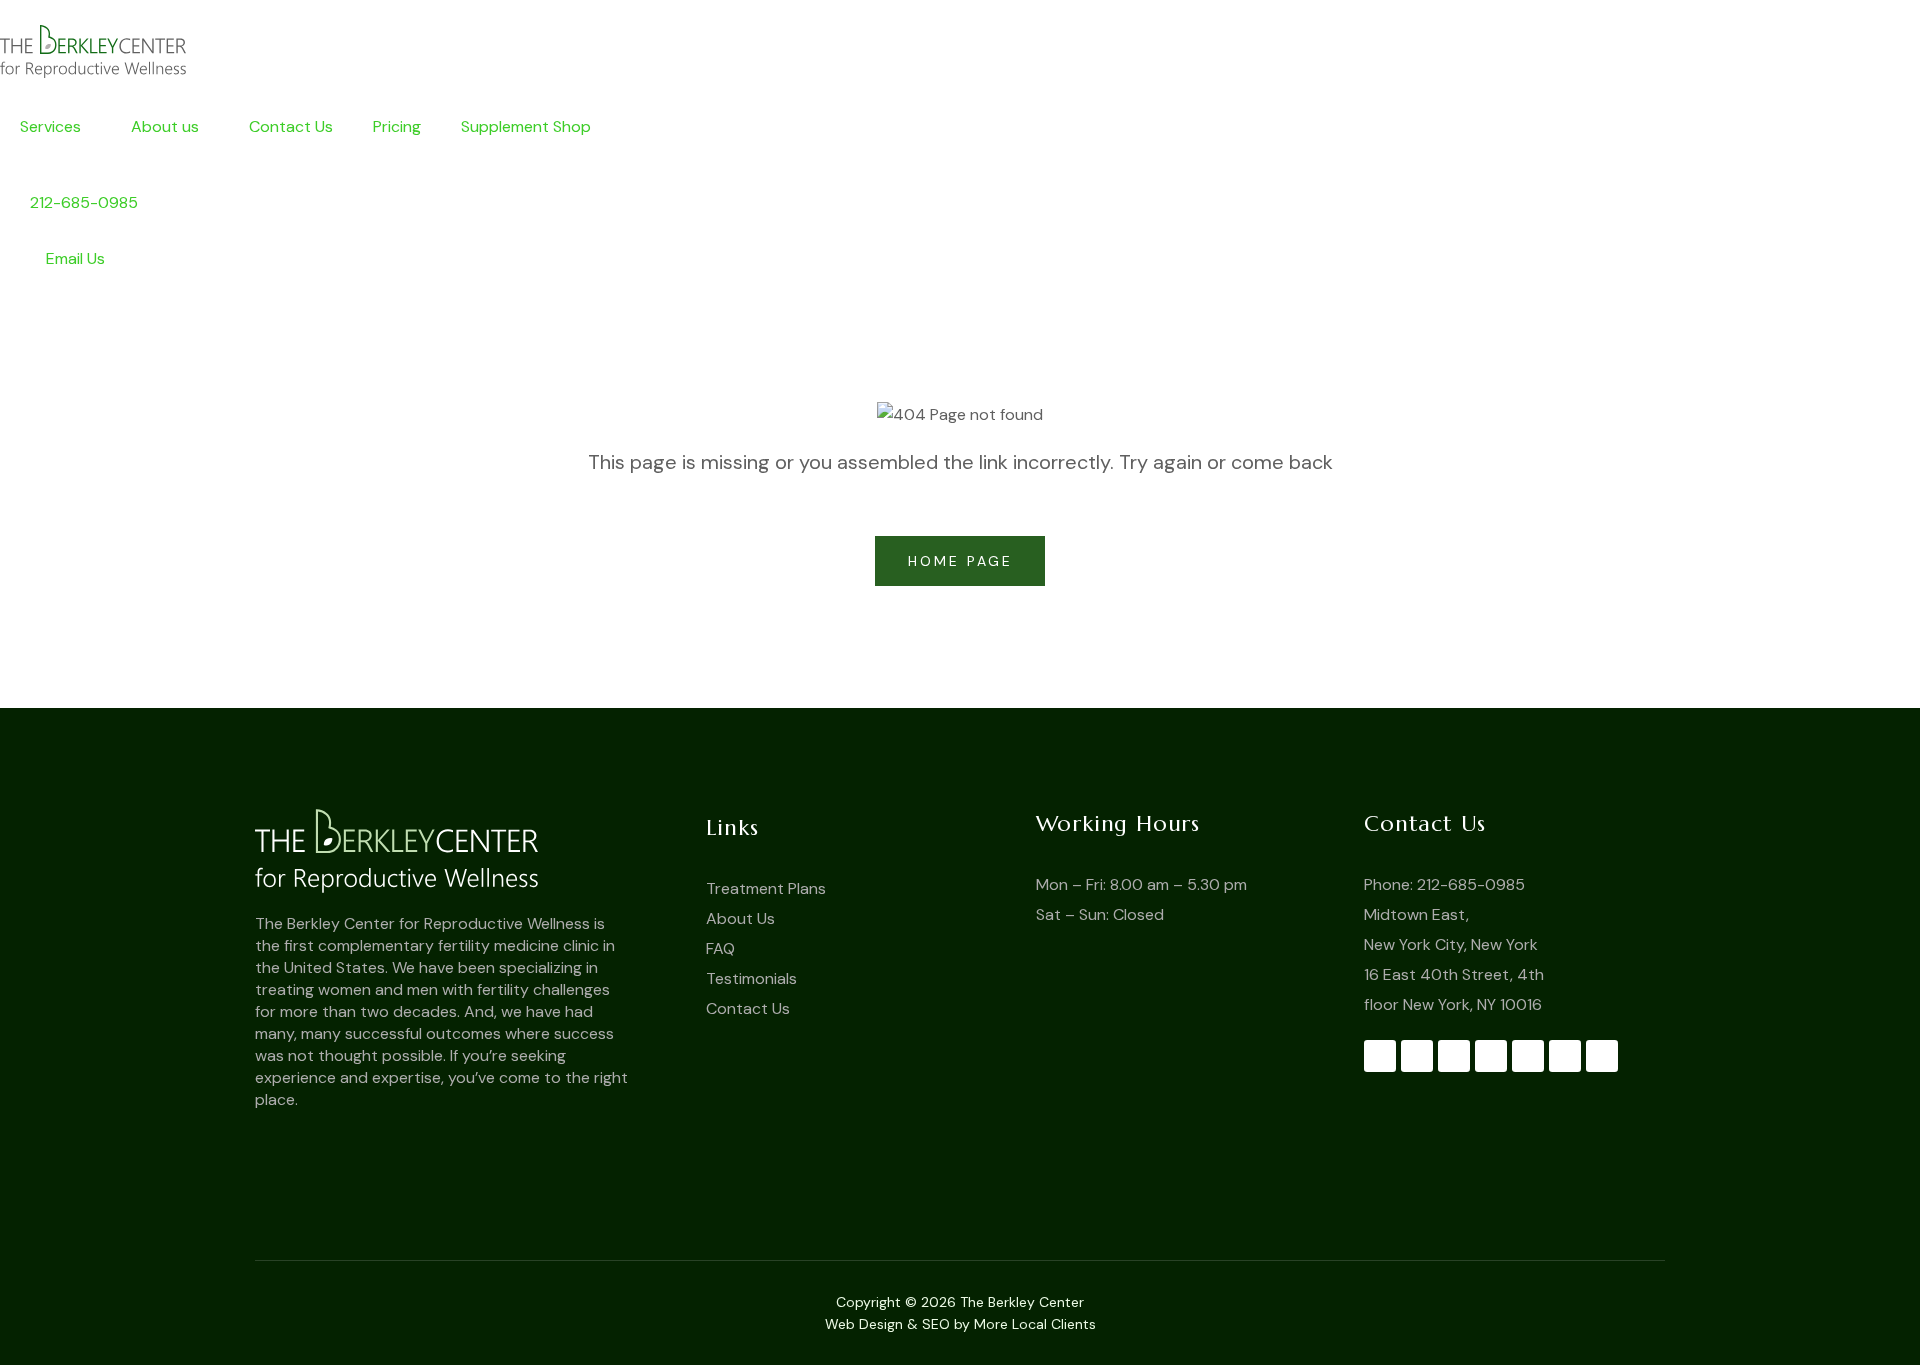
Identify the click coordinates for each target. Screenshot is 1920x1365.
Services (50, 126)
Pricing (397, 126)
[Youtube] (1454, 1056)
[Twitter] (1417, 1056)
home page (964, 561)
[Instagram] (1528, 1056)
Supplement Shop (526, 126)
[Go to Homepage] (463, 850)
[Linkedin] (1565, 1056)
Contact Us (291, 126)
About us (165, 126)
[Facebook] (1380, 1056)
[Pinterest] (1491, 1056)
